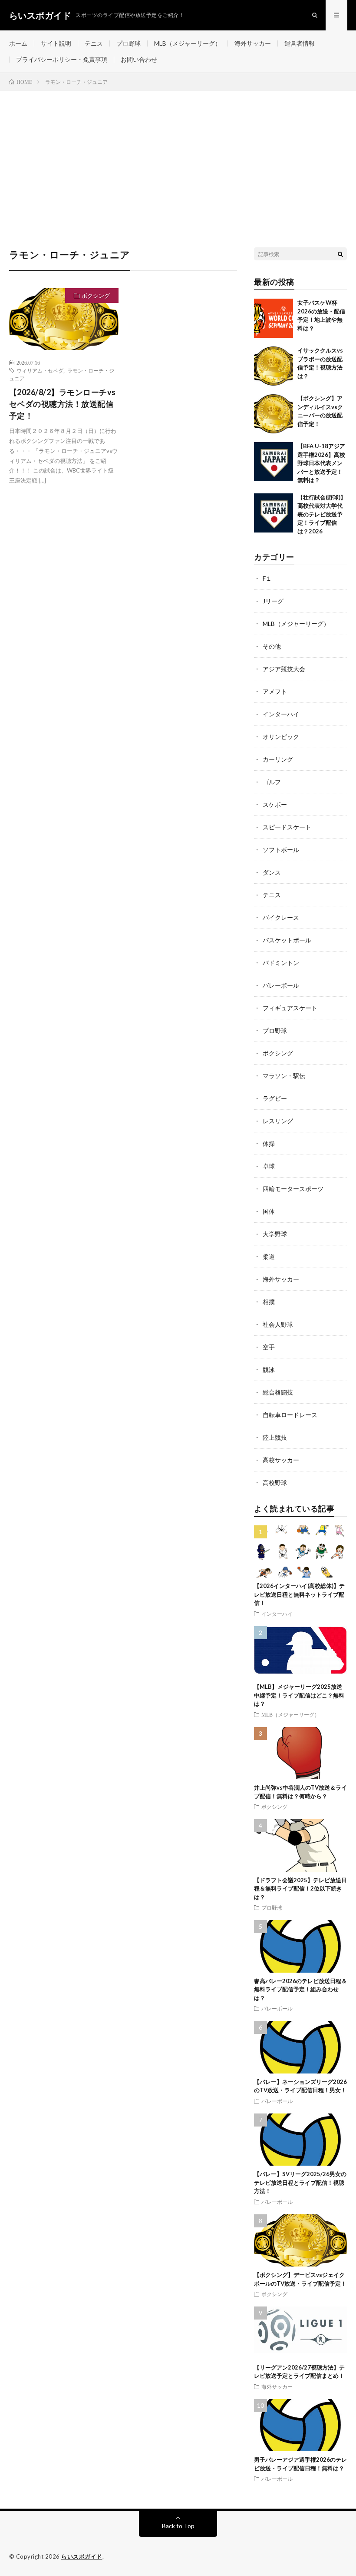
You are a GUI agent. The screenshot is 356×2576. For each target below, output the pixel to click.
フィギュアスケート (290, 1008)
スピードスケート (287, 827)
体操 (269, 1143)
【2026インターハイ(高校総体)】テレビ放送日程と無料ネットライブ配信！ (299, 1594)
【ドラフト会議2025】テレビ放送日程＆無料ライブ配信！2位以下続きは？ (300, 1889)
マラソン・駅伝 (284, 1076)
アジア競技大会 (284, 669)
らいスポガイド (82, 2556)
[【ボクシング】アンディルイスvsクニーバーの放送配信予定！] (274, 414)
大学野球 (275, 1234)
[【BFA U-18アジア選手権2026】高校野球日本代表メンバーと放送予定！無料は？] (274, 462)
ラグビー (275, 1098)
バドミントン (281, 963)
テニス (94, 43)
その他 (272, 646)
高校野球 (275, 1483)
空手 (269, 1347)
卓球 (269, 1166)
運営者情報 (300, 43)
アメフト (275, 691)
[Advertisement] (178, 156)
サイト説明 (56, 43)
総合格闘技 (278, 1392)
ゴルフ (272, 782)
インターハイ (281, 714)
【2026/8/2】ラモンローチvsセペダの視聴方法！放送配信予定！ (63, 404)
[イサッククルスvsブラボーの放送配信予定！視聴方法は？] (274, 366)
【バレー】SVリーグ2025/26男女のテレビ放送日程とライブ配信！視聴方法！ (300, 2182)
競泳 (269, 1370)
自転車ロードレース (290, 1415)
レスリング (278, 1121)
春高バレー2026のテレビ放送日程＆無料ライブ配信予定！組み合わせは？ (300, 1989)
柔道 (269, 1256)
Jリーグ (273, 601)
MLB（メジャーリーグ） (188, 43)
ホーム (18, 43)
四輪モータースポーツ (293, 1189)
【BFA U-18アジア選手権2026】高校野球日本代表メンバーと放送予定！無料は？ (321, 463)
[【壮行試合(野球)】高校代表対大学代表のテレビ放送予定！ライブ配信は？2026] (274, 513)
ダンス (272, 872)
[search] (340, 254)
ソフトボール (281, 850)
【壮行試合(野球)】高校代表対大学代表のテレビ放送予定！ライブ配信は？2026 (322, 514)
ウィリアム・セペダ (40, 370)
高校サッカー (281, 1460)
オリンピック (281, 737)
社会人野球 (278, 1324)
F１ (267, 578)
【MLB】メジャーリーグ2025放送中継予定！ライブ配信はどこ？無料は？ (299, 1695)
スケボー (275, 804)
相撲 (269, 1302)
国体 (269, 1211)
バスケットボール (287, 940)
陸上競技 (275, 1437)
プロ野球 (129, 43)
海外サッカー (253, 43)
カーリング (278, 759)
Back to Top (178, 2526)
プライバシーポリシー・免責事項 (62, 59)
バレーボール (281, 985)
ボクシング (96, 296)
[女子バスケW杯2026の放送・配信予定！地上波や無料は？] (274, 318)
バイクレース (281, 917)
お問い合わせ (139, 59)
